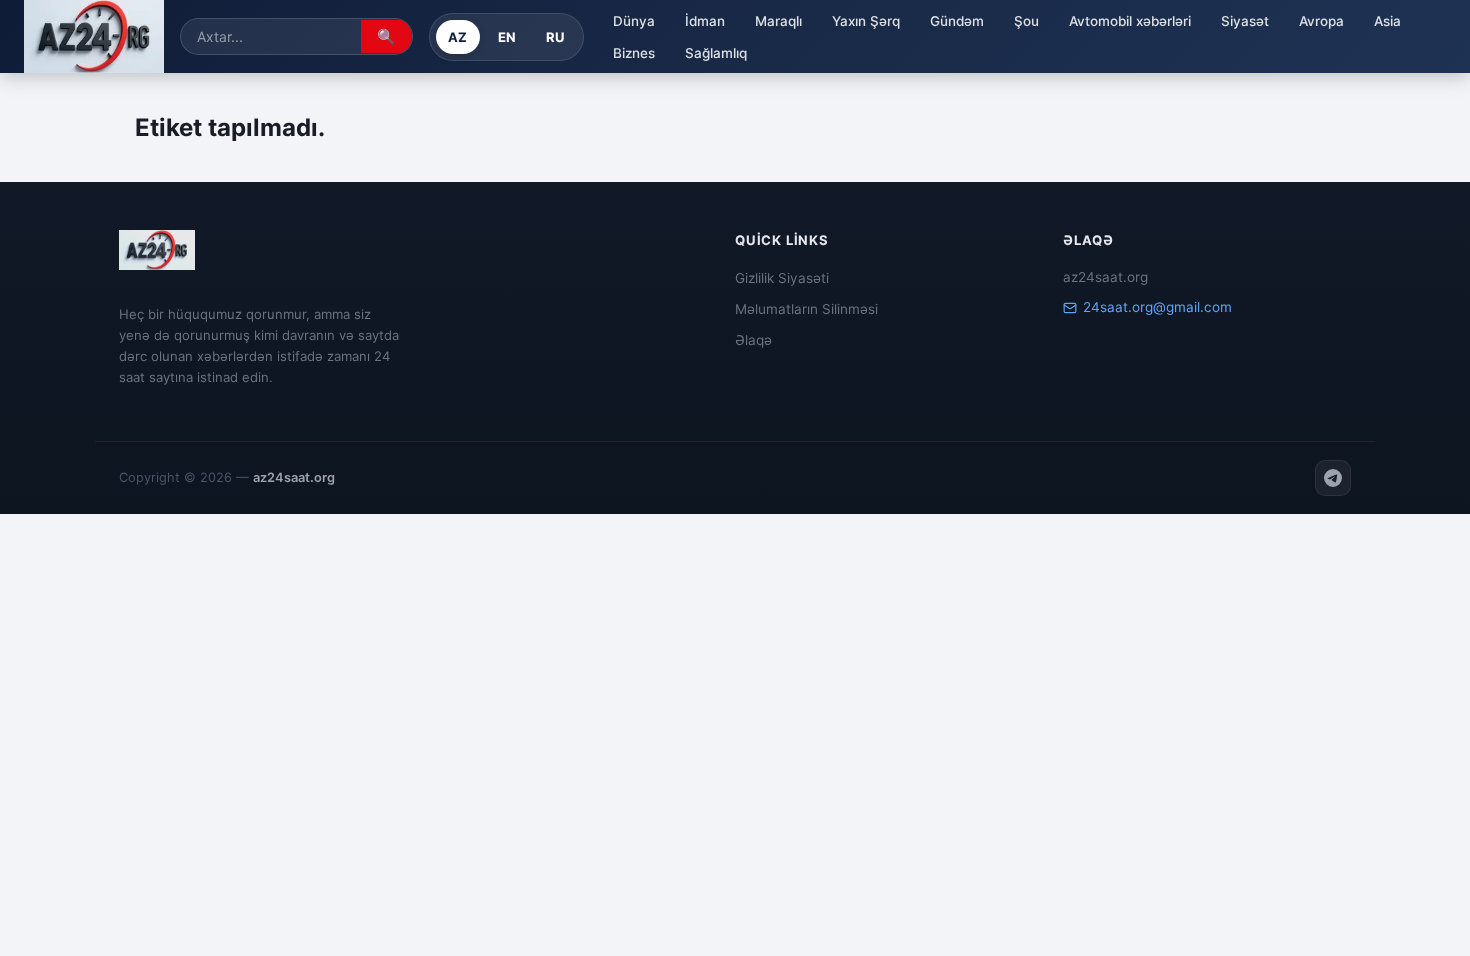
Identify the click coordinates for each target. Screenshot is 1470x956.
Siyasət (1245, 21)
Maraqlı (778, 21)
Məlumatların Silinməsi (806, 309)
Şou (1026, 21)
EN (507, 37)
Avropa (1321, 21)
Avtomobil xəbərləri (1130, 21)
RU (555, 37)
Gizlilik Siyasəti (782, 278)
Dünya (634, 21)
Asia (1387, 21)
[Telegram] (1333, 478)
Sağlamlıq (716, 53)
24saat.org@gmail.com (1157, 307)
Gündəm (957, 21)
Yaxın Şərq (866, 21)
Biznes (634, 53)
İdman (705, 21)
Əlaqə (753, 340)
